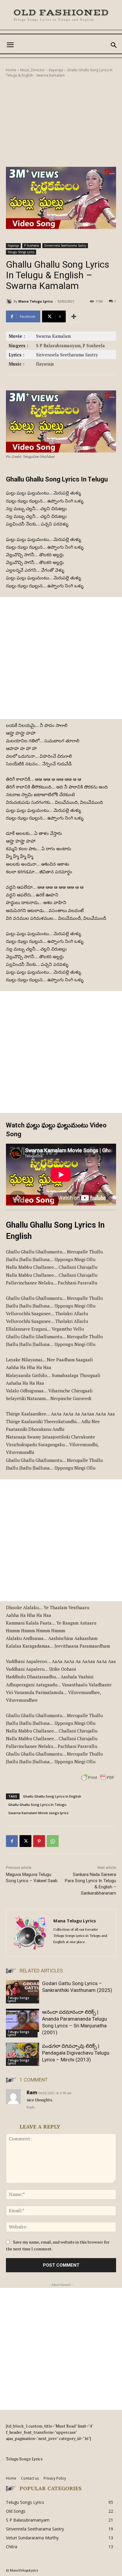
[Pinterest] (39, 1841)
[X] (25, 1841)
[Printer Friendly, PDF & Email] (98, 1781)
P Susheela (32, 245)
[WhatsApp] (53, 1841)
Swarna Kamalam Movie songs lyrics (38, 1813)
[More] (74, 316)
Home (11, 70)
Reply (31, 2107)
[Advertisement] (61, 122)
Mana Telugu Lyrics (36, 301)
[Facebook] (12, 1841)
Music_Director (33, 70)
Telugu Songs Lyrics (21, 252)
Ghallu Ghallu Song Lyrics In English (52, 1796)
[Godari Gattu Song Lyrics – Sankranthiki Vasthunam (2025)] (23, 1992)
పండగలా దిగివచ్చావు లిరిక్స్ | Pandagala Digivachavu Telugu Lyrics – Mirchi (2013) (76, 2053)
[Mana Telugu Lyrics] (10, 301)
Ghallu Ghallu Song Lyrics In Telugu (37, 1805)
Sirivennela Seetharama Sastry (65, 245)
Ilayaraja (56, 70)
